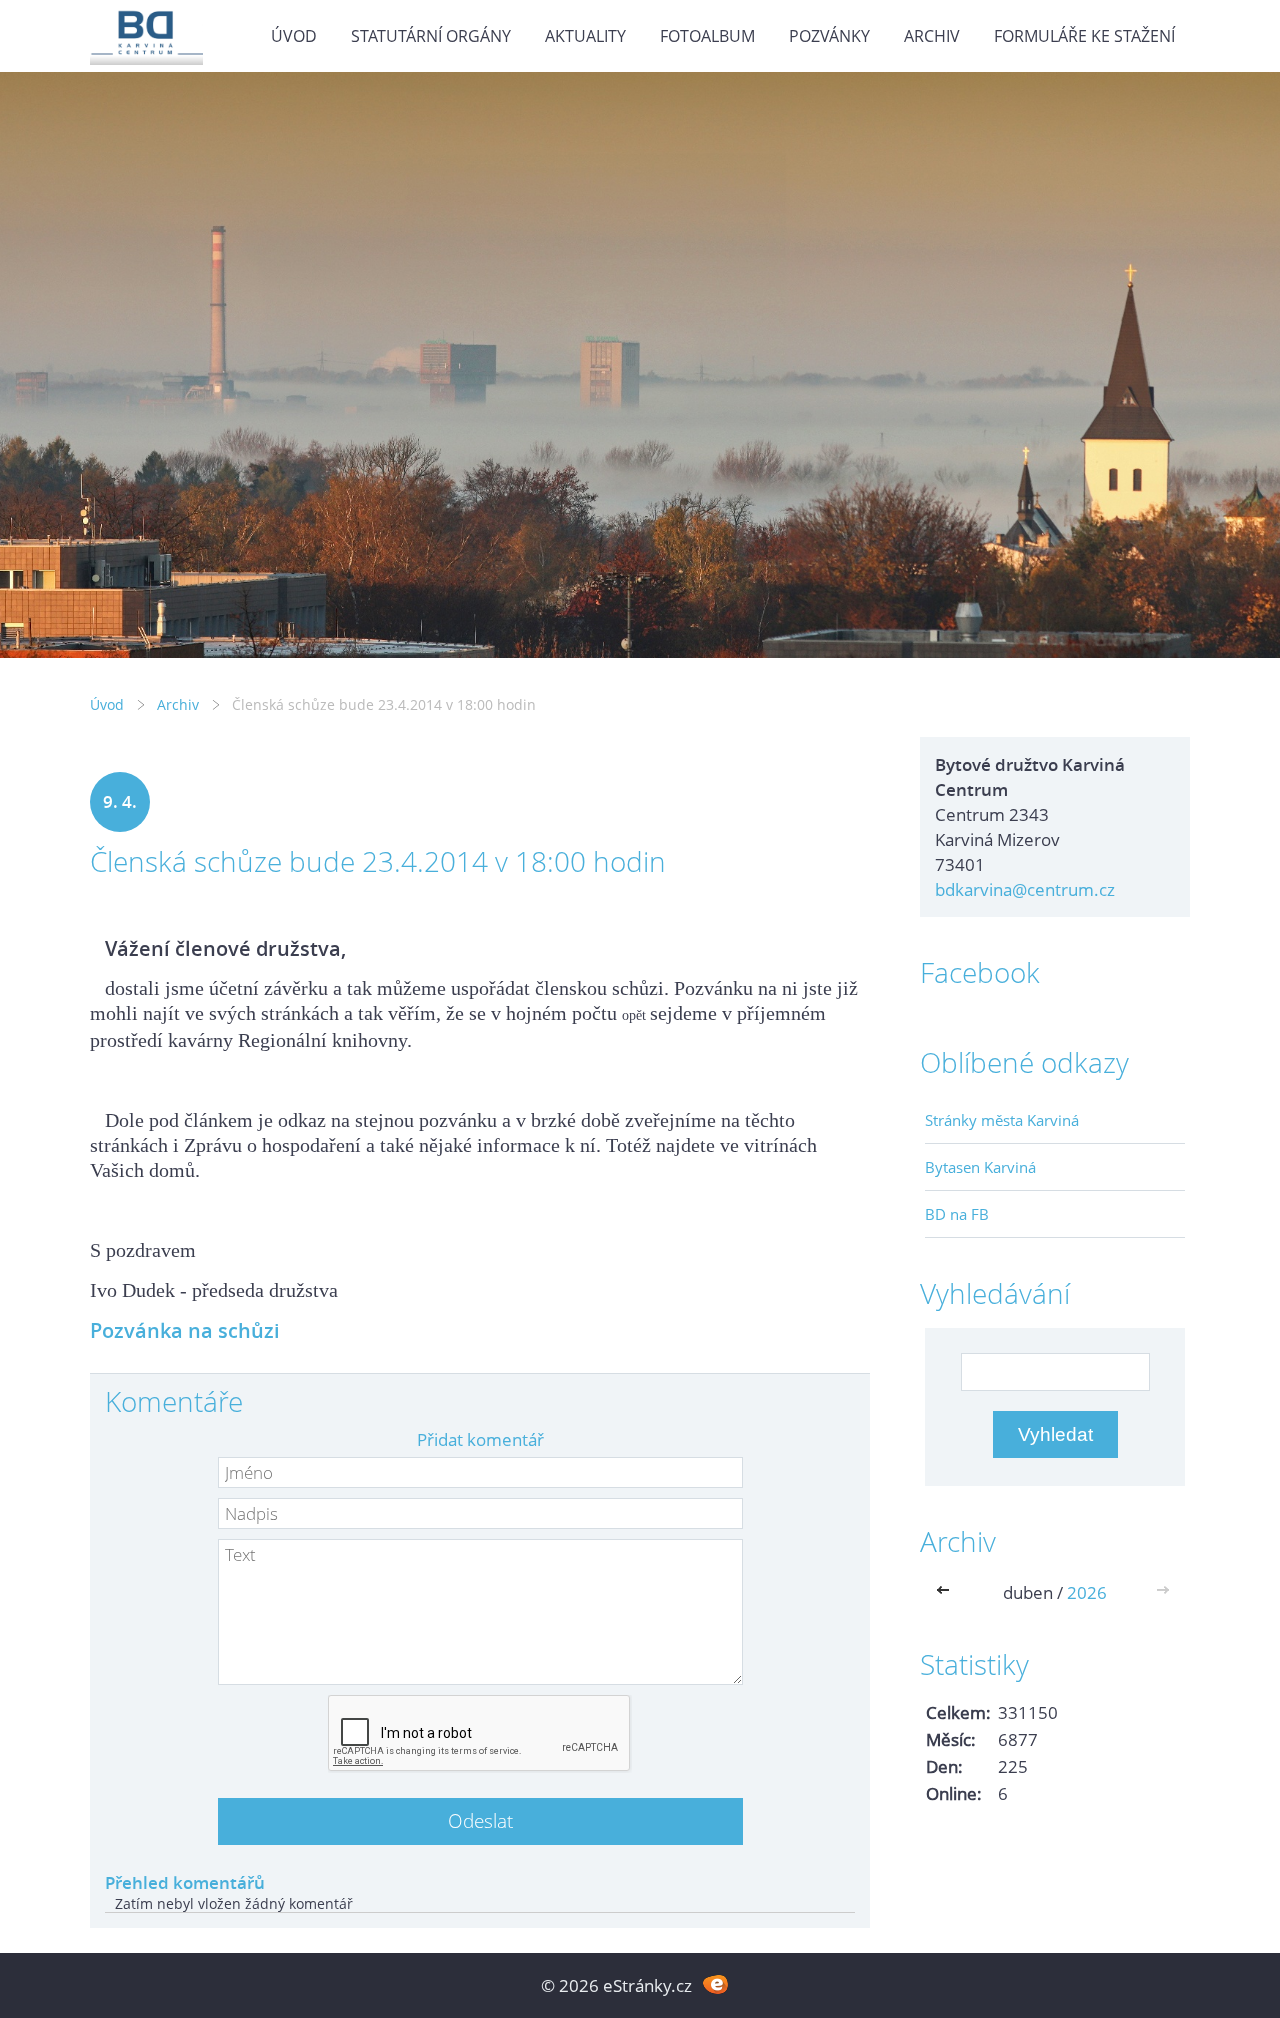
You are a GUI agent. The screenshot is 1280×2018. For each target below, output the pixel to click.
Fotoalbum (707, 36)
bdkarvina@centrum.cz (1025, 889)
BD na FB (957, 1214)
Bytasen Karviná (980, 1167)
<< (947, 1592)
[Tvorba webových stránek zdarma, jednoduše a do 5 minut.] (715, 1983)
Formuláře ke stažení (1084, 36)
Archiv (932, 36)
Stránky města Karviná (1002, 1120)
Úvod (294, 36)
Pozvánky (829, 36)
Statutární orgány (431, 36)
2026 (1087, 1592)
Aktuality (585, 36)
